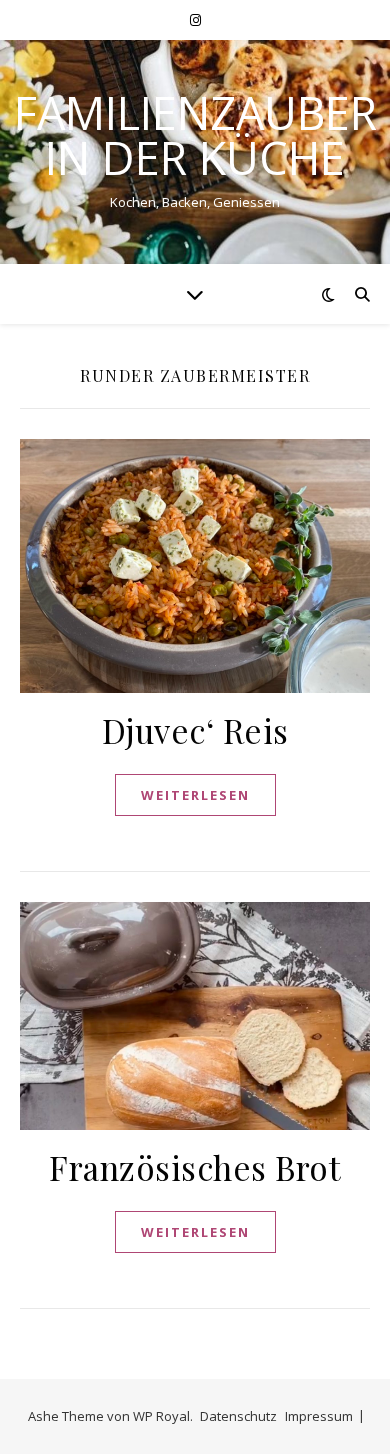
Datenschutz (238, 1416)
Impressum (319, 1416)
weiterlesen (195, 795)
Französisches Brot (195, 1167)
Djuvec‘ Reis (195, 730)
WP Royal (161, 1416)
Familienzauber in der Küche (195, 135)
